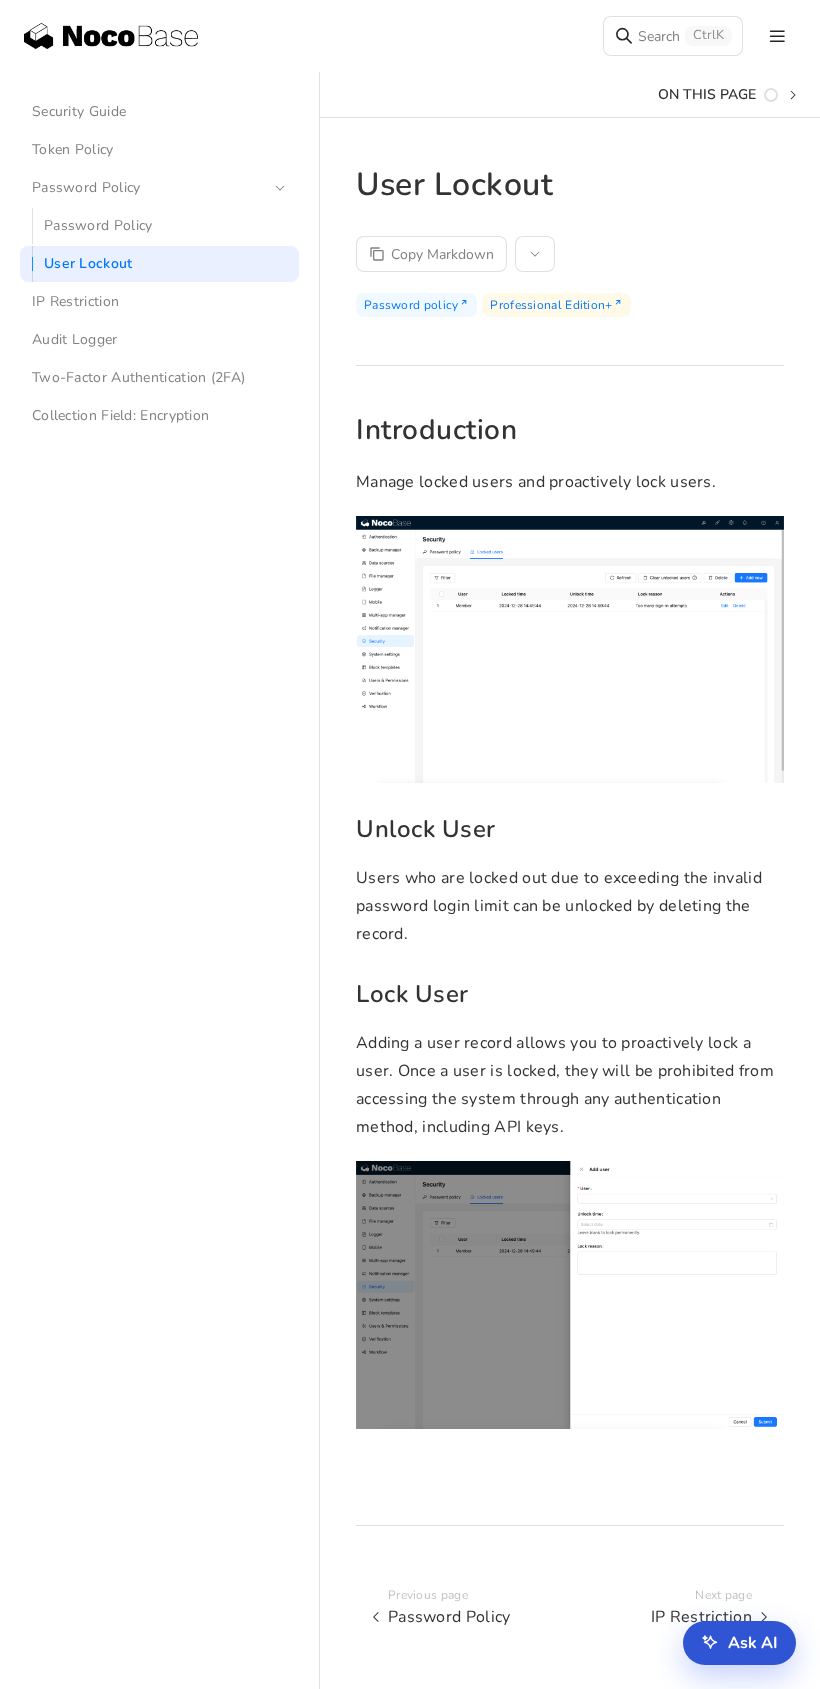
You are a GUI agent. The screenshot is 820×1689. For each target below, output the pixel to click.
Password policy (411, 305)
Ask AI (753, 1643)
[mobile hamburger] (777, 36)
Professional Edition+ (551, 305)
